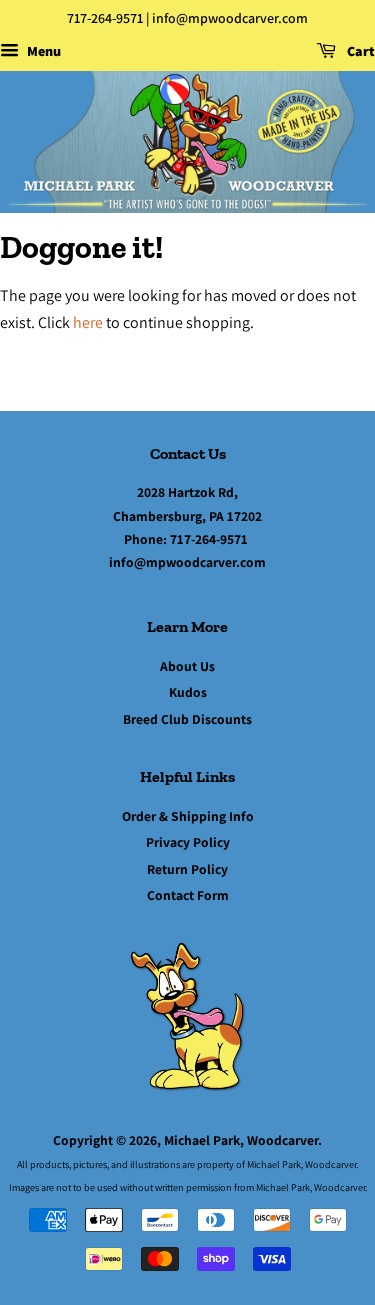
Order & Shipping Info (188, 816)
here (88, 322)
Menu (42, 51)
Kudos (188, 692)
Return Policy (187, 869)
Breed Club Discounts (187, 719)
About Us (187, 666)
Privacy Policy (188, 842)
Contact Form (188, 895)
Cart (359, 51)
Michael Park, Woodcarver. (243, 1140)
